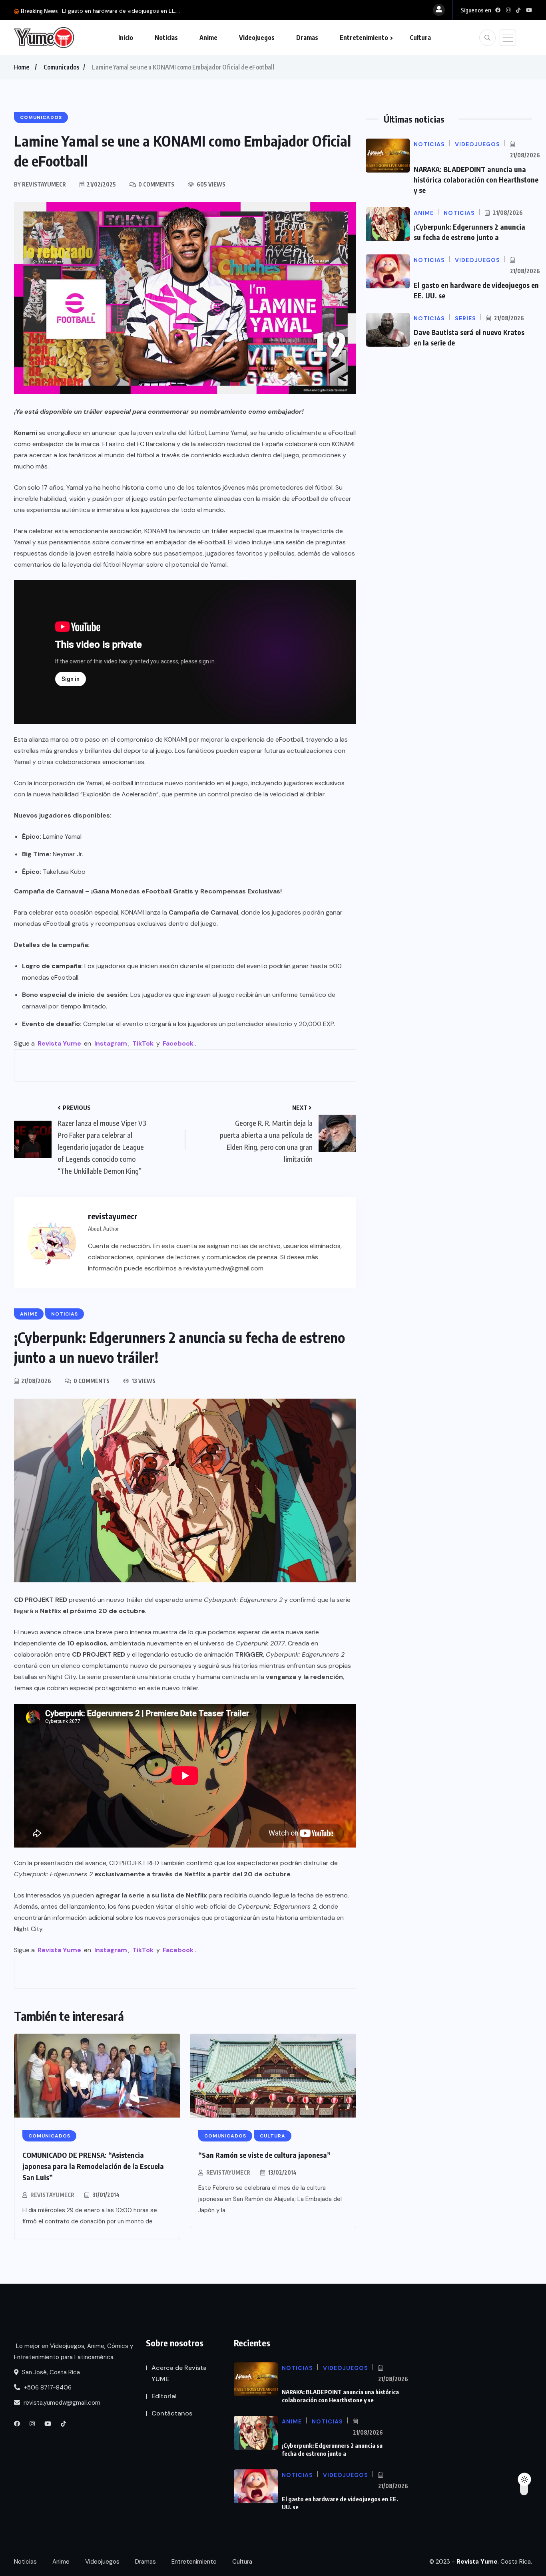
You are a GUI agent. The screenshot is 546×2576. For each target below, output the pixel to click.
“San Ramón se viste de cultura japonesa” (264, 2155)
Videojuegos (257, 38)
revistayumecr (52, 2195)
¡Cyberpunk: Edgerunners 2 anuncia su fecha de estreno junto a (332, 2449)
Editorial (164, 2396)
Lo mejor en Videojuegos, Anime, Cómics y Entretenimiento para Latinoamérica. (74, 2352)
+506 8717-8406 (47, 2387)
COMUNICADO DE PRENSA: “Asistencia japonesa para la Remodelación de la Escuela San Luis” (93, 2166)
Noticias (166, 38)
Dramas (307, 38)
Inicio (126, 38)
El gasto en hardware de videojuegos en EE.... (121, 11)
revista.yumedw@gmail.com (61, 2403)
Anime (208, 38)
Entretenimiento (364, 38)
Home (22, 67)
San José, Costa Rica (50, 2372)
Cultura (420, 38)
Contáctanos (172, 2413)
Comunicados (61, 67)
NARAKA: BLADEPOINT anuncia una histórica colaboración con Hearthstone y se (476, 180)
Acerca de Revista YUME (179, 2373)
